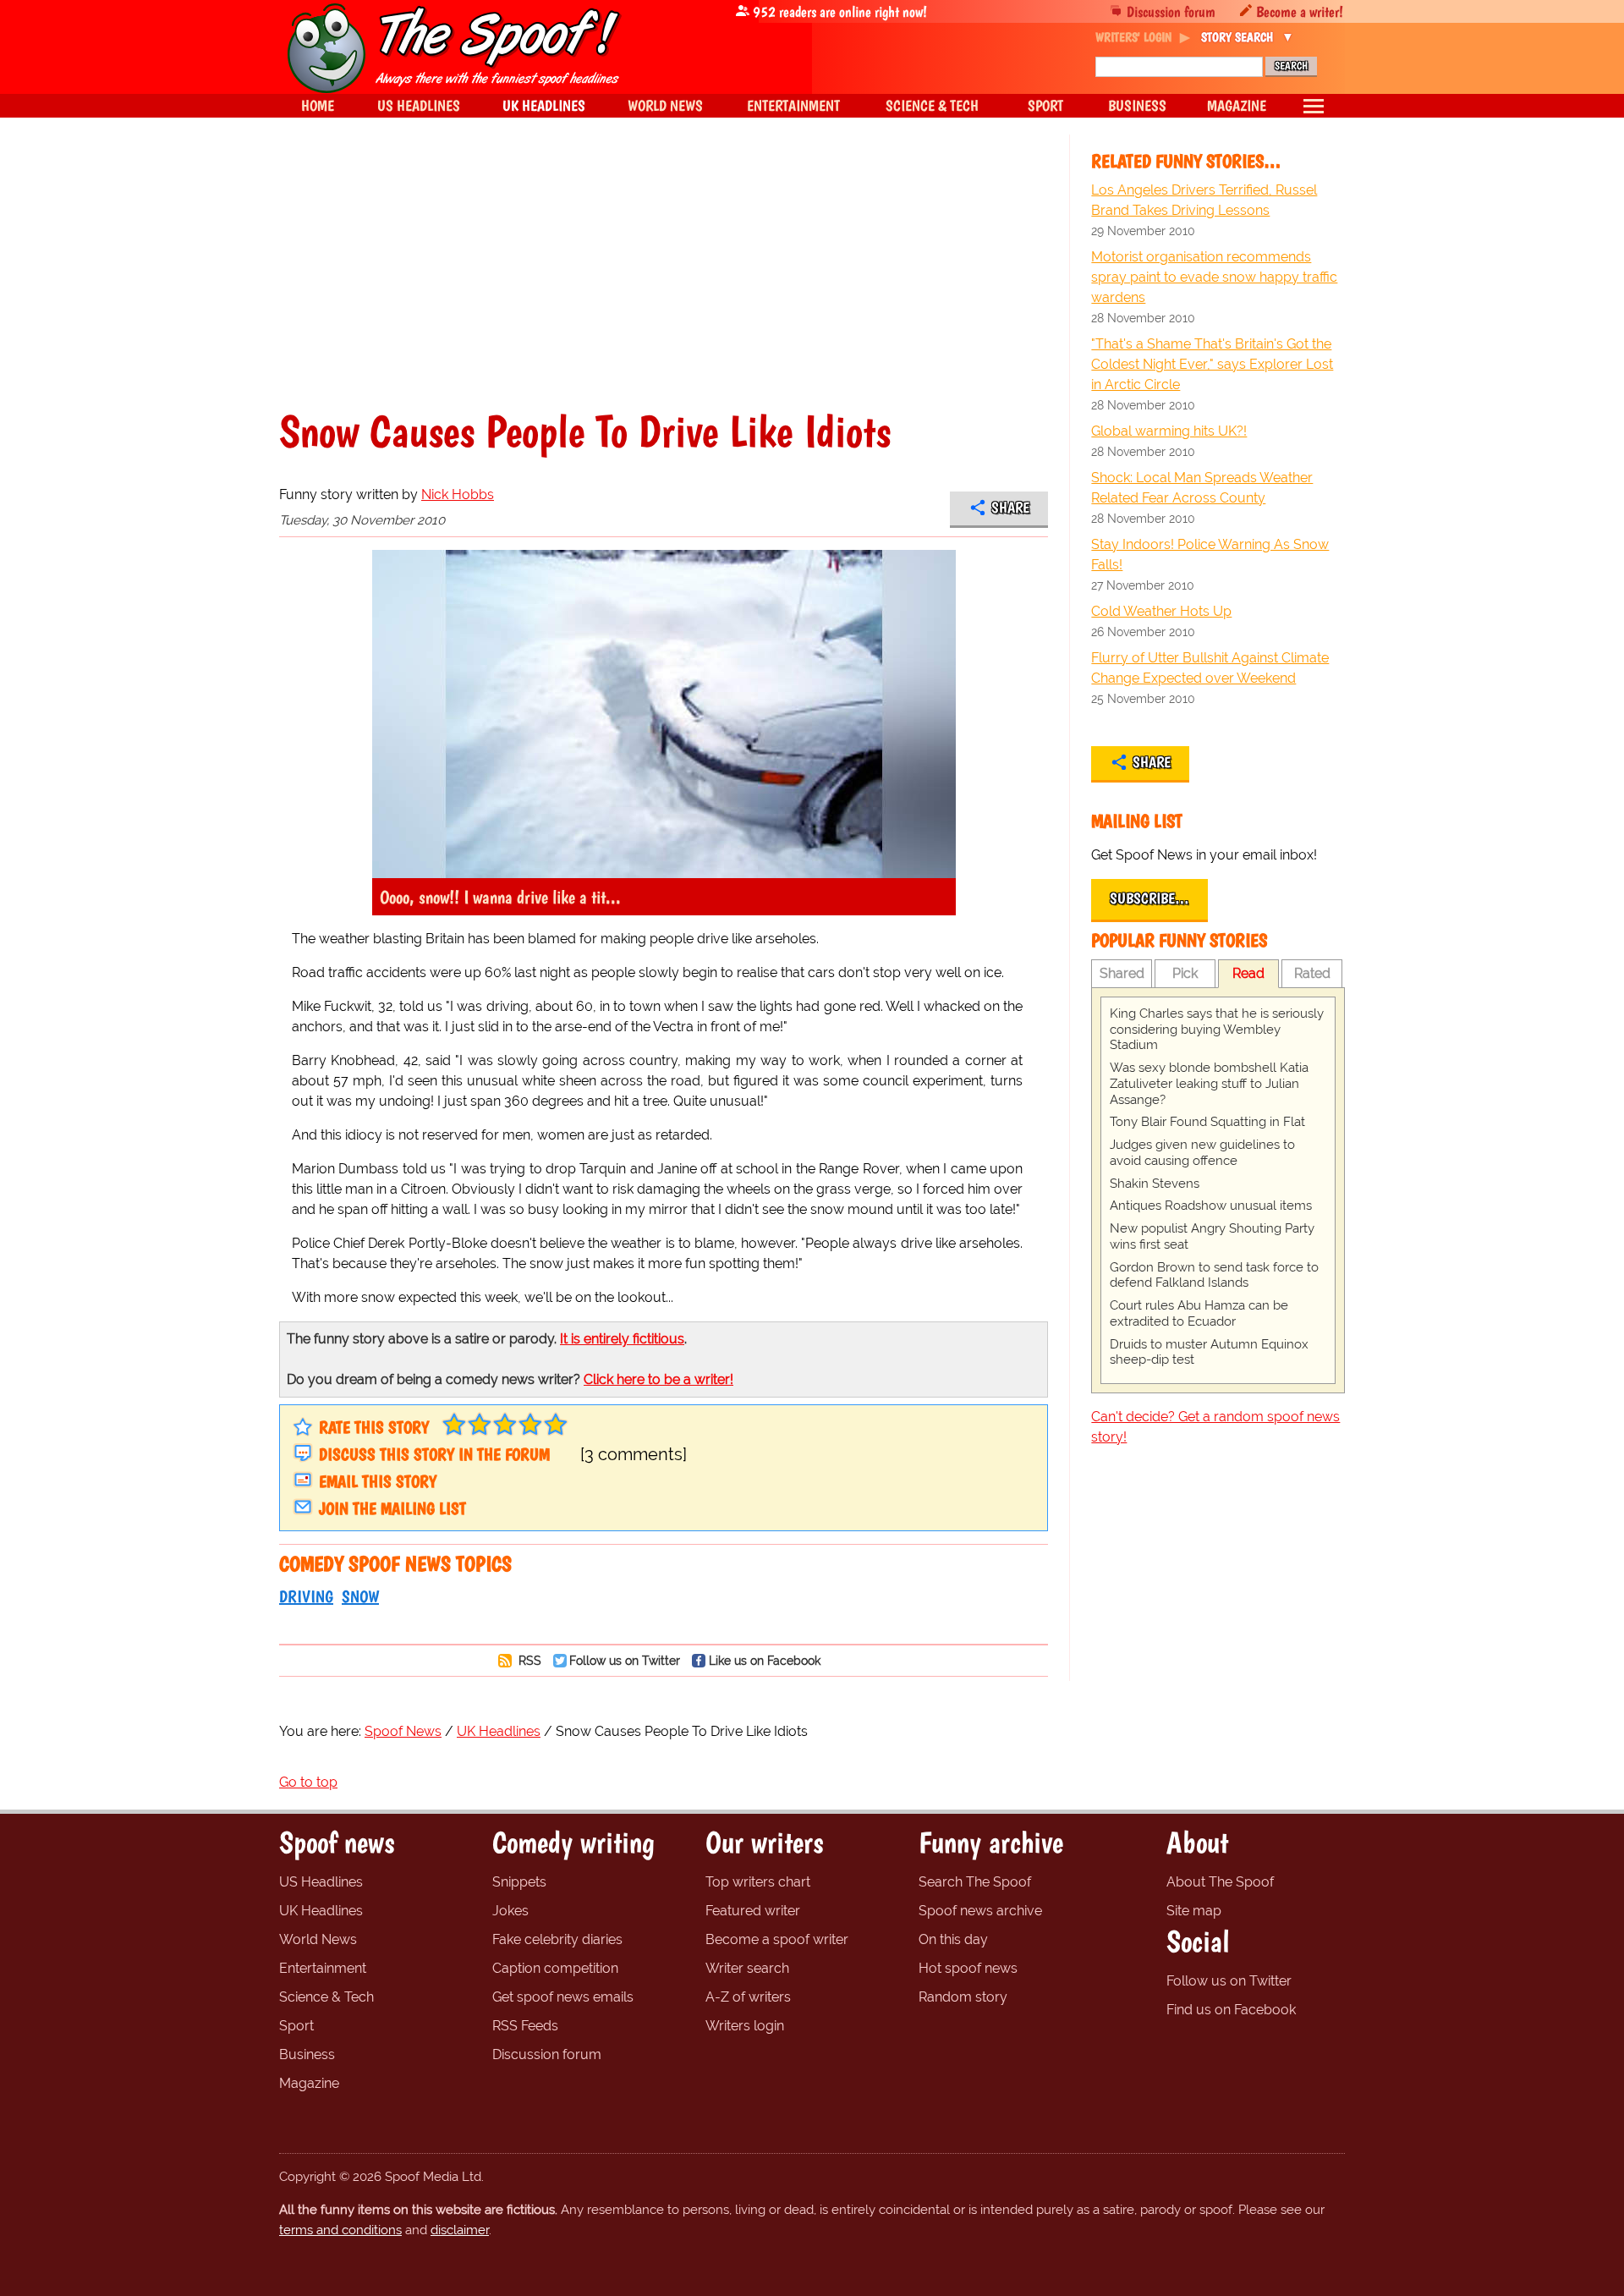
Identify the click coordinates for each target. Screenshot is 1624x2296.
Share (1010, 508)
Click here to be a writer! (658, 1379)
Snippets (519, 1882)
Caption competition (555, 1968)
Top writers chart (758, 1882)
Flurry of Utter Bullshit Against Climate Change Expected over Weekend (1210, 668)
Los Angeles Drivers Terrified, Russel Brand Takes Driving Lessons (1204, 200)
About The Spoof (1220, 1882)
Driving (306, 1596)
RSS (528, 1660)
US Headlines (321, 1882)
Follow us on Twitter (625, 1660)
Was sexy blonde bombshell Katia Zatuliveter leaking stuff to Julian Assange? (1209, 1084)
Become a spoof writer (777, 1939)
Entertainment (323, 1968)
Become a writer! (1300, 11)
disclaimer (460, 2230)
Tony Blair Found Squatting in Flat (1207, 1122)
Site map (1194, 1911)
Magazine (309, 2083)
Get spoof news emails (563, 1997)
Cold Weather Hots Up (1161, 611)
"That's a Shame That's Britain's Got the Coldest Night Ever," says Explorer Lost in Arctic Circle (1212, 364)
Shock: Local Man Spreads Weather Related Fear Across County (1202, 488)
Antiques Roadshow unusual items (1211, 1206)
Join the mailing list (392, 1508)
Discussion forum (1171, 11)
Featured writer (753, 1911)
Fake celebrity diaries (557, 1939)
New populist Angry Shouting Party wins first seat (1212, 1236)
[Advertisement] (664, 283)
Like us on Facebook (765, 1660)
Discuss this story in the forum (434, 1454)
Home (318, 105)
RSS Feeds (525, 2026)
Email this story (378, 1481)
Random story (963, 1997)
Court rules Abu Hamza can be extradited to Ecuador (1199, 1313)
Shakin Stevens (1155, 1184)
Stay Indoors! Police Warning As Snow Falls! (1210, 555)
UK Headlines (321, 1911)
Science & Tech (326, 1997)
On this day (953, 1939)
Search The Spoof (975, 1882)
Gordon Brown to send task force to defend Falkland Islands (1214, 1275)
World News (318, 1939)
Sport (296, 2026)
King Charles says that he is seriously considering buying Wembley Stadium (1217, 1030)
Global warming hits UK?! (1169, 431)
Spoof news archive (980, 1911)
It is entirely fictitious (622, 1339)
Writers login (745, 2026)
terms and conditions (340, 2230)
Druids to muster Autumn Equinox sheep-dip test (1209, 1352)
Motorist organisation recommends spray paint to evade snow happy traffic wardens (1214, 277)
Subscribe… (1149, 898)
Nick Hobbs (458, 494)
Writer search (747, 1968)
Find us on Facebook (1231, 2010)
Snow (360, 1596)
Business (307, 2054)
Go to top (308, 1782)
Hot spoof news (968, 1968)
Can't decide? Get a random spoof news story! (1215, 1427)
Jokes (510, 1911)
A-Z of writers (748, 1997)
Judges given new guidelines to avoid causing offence (1202, 1153)
